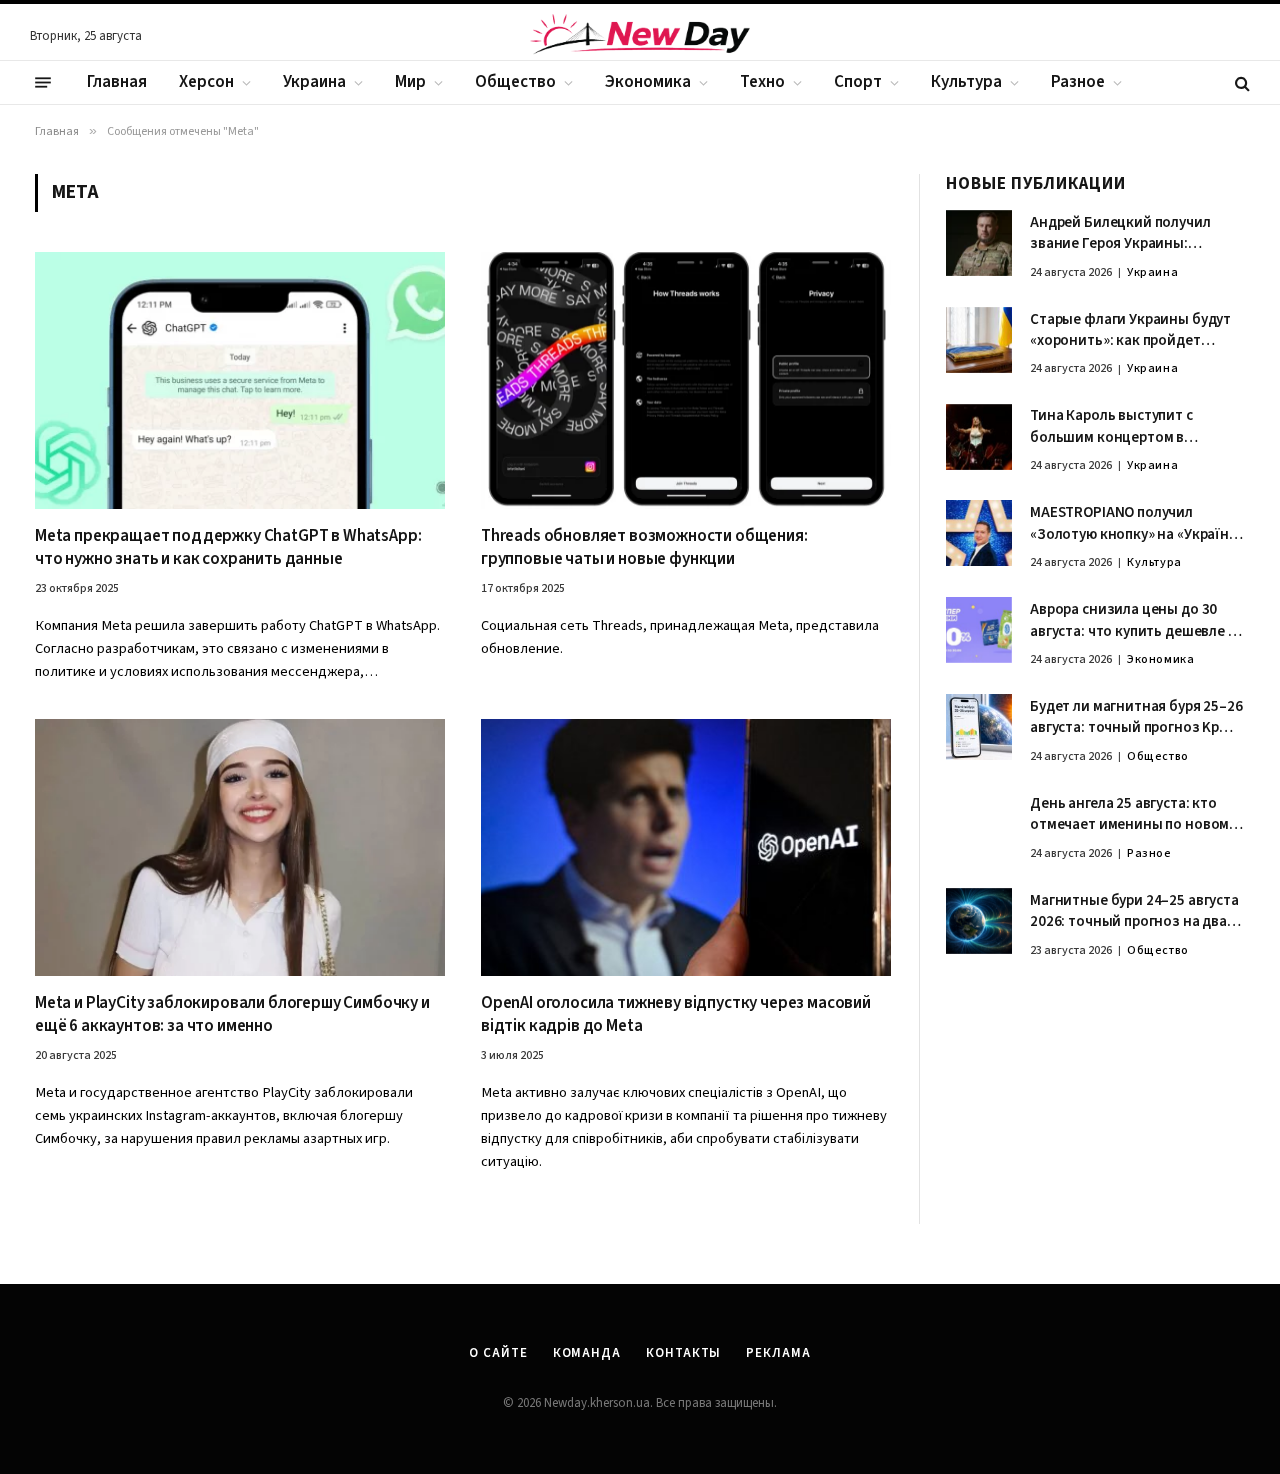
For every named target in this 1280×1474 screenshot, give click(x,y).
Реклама (778, 1353)
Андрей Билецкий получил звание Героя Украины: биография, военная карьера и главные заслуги (1135, 233)
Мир (410, 82)
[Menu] (43, 83)
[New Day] (640, 37)
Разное (1078, 82)
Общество (515, 82)
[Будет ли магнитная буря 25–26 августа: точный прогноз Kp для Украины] (979, 727)
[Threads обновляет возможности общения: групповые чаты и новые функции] (686, 380)
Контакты (683, 1353)
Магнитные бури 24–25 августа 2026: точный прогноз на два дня (1134, 911)
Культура (966, 82)
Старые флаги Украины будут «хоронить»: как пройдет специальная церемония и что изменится (1133, 330)
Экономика (648, 82)
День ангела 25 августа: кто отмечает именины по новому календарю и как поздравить (1133, 814)
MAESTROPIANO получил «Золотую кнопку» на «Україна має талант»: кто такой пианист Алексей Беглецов (1133, 523)
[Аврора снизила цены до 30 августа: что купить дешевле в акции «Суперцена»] (979, 630)
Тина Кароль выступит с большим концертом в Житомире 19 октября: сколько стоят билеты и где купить (1136, 427)
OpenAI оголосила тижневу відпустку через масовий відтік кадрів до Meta (676, 1015)
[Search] (1240, 82)
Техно (762, 82)
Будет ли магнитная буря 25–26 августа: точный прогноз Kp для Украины (1136, 717)
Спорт (858, 82)
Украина (314, 82)
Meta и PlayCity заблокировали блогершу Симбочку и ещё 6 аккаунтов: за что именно (232, 1015)
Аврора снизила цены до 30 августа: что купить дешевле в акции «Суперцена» (1133, 620)
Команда (587, 1353)
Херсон (206, 82)
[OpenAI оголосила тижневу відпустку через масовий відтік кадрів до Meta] (686, 847)
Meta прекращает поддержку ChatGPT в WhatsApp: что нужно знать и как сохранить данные (228, 548)
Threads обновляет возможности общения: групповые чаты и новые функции (644, 548)
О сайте (498, 1353)
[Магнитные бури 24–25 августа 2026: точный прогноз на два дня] (979, 921)
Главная (117, 82)
